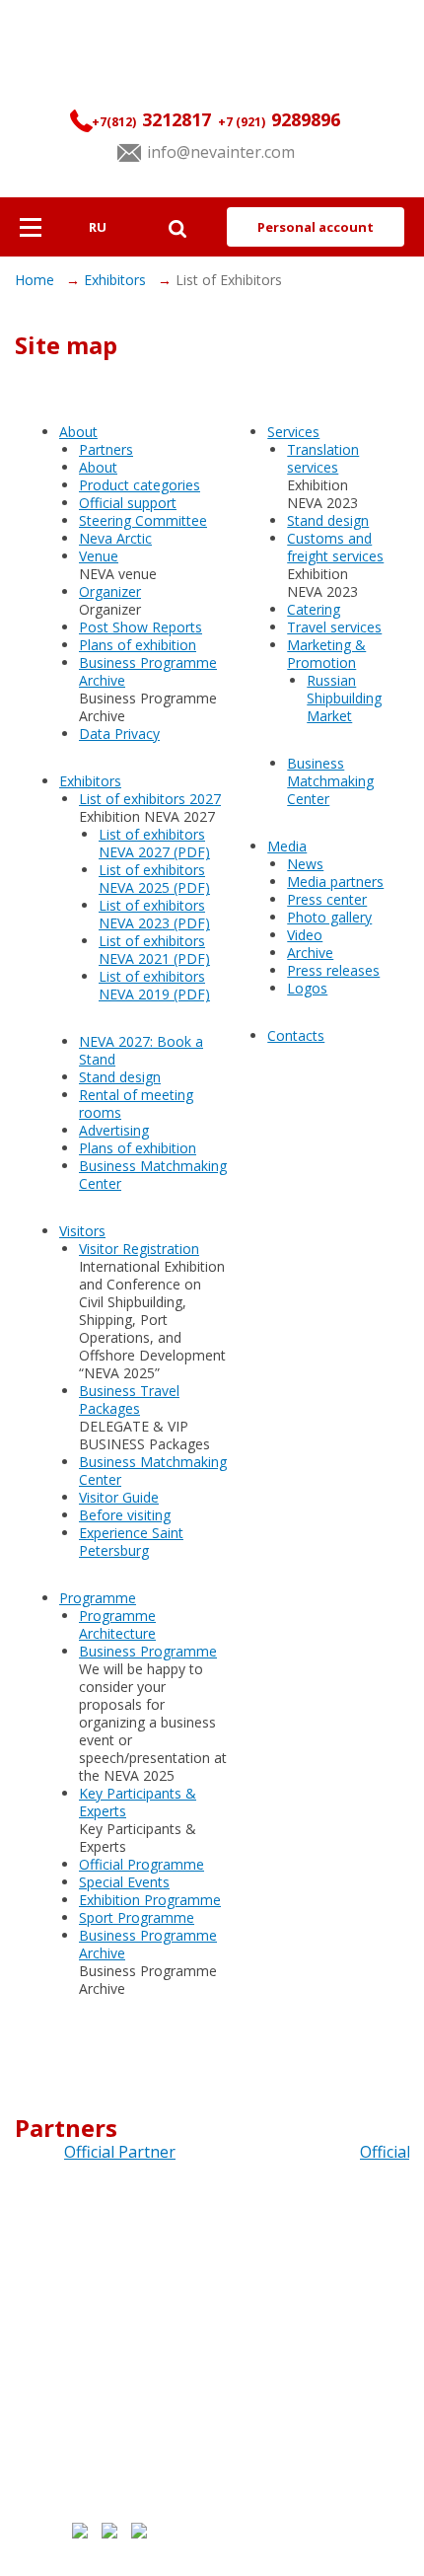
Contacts (296, 1035)
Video (305, 935)
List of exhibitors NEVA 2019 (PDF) (154, 985)
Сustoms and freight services (335, 547)
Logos (307, 988)
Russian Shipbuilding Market (344, 698)
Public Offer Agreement (277, 2436)
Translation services (323, 458)
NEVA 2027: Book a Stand (141, 1050)
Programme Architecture (117, 1624)
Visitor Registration (139, 1249)
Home (36, 280)
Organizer (110, 591)
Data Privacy (119, 734)
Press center (327, 899)
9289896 (279, 119)
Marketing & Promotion (326, 654)
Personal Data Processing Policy (287, 2451)
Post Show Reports (141, 627)
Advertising (114, 1130)
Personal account (316, 227)
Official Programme (141, 1864)
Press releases (333, 970)
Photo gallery (329, 917)
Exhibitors (117, 280)
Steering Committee (143, 520)
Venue (99, 556)
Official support (128, 503)
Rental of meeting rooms (136, 1104)
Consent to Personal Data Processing (297, 2461)
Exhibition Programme (150, 1900)
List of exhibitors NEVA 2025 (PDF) (154, 879)
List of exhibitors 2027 (150, 799)
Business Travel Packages (129, 1399)
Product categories (140, 485)
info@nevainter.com (221, 152)
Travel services (334, 627)
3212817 (151, 119)
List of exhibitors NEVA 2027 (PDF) (154, 843)
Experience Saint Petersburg (131, 1542)
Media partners (335, 882)
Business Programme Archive (148, 671)
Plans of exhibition (138, 645)
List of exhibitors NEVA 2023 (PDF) (154, 914)
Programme (98, 1598)
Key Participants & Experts (138, 1802)
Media (287, 846)
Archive (310, 953)
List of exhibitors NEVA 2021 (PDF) (154, 950)
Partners (106, 449)
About (78, 432)
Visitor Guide (119, 1497)
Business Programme (148, 1651)
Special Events (124, 1882)
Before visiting (125, 1515)
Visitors (82, 1231)
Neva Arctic (115, 538)
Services (293, 432)
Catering (314, 609)
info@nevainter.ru (212, 2351)
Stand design (120, 1077)
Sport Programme (137, 1917)
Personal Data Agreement (274, 2555)
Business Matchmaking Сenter (153, 1175)
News (305, 864)
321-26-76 (212, 2323)
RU (98, 227)
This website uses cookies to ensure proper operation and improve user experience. (309, 2475)
